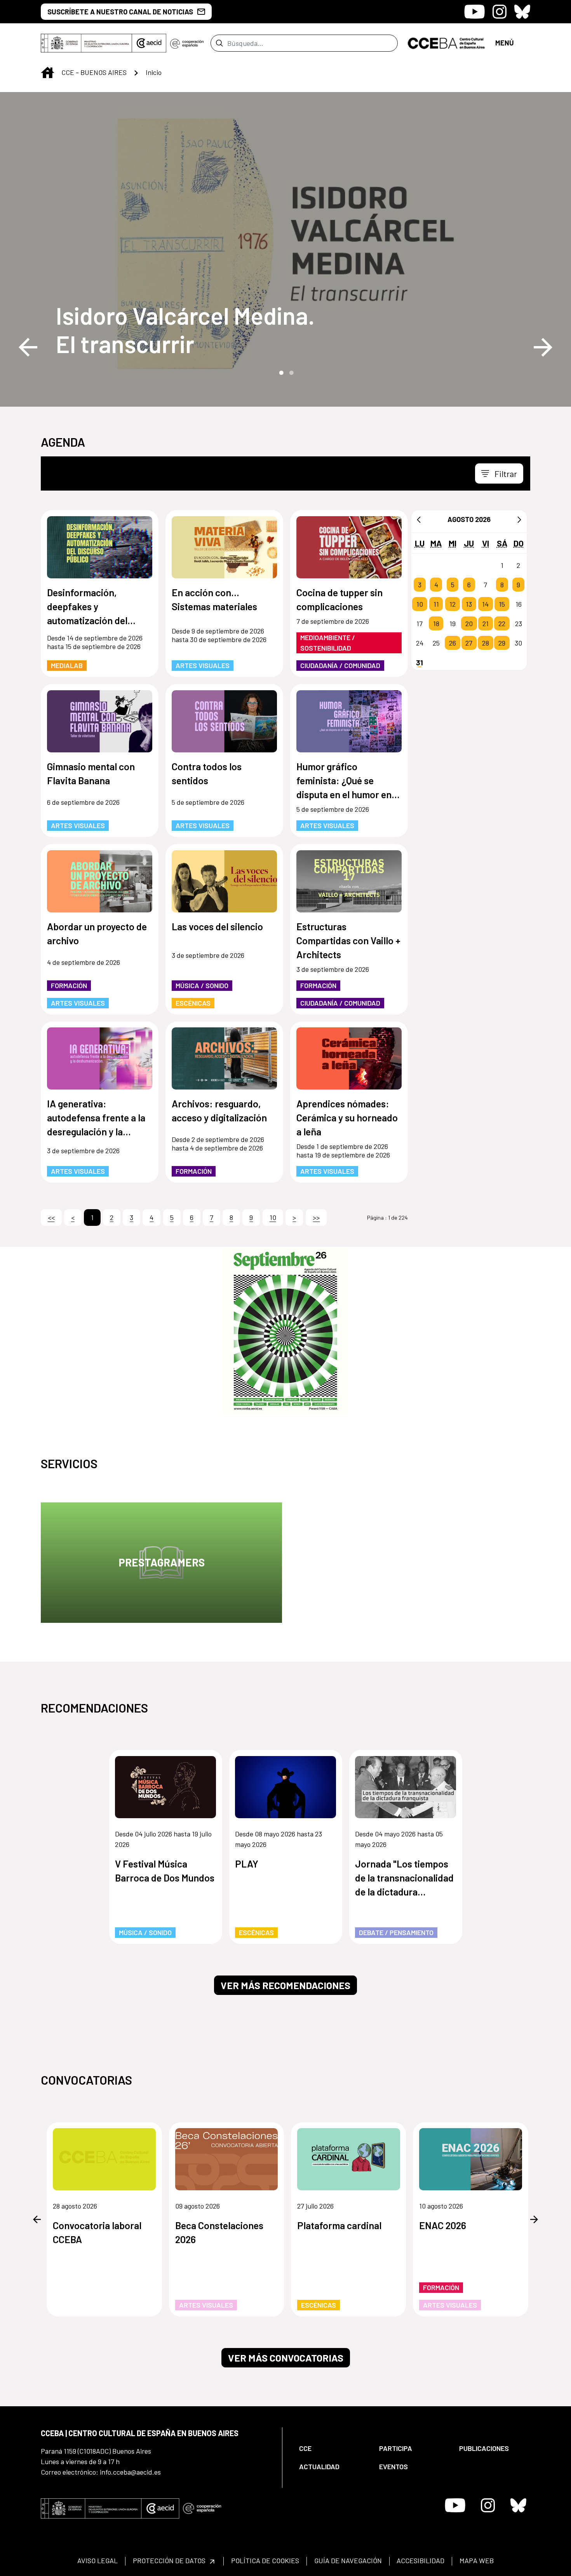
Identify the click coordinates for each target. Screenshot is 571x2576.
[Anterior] (419, 519)
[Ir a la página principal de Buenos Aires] (447, 42)
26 (453, 643)
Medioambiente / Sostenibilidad (328, 643)
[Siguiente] (519, 519)
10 (420, 604)
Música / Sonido (202, 985)
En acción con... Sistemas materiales (214, 599)
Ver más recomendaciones (285, 1985)
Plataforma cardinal (339, 2225)
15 (502, 604)
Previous (28, 347)
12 (453, 604)
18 (436, 623)
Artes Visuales (203, 665)
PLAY (247, 1864)
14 (485, 604)
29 (502, 643)
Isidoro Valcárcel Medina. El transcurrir (185, 329)
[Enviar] (219, 43)
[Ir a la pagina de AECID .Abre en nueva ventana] (149, 43)
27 (469, 643)
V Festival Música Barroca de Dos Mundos (165, 1871)
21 (486, 623)
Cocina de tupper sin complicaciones (339, 599)
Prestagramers (162, 1562)
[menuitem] (333, 2448)
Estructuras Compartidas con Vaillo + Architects (348, 940)
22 (502, 623)
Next (543, 347)
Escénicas (193, 1003)
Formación (69, 985)
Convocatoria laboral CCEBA (97, 2232)
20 (469, 623)
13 (469, 604)
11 (436, 604)
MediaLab (67, 665)
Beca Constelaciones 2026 (219, 2232)
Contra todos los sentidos (207, 773)
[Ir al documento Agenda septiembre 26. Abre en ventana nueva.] (285, 1331)
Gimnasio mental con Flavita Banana (91, 773)
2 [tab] (291, 372)
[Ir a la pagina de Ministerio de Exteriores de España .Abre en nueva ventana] (86, 43)
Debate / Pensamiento (396, 1932)
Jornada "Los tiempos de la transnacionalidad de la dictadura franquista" (404, 1878)
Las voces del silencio (217, 926)
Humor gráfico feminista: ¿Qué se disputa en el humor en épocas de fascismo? (344, 781)
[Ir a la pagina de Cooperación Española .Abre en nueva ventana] (187, 43)
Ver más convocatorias (286, 2358)
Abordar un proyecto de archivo (97, 933)
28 (486, 643)
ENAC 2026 (443, 2225)
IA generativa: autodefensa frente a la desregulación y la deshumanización (96, 1118)
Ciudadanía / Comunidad (340, 665)
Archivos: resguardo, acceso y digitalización (219, 1110)
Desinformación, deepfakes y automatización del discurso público (87, 607)
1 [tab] (280, 372)
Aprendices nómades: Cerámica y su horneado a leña (347, 1117)
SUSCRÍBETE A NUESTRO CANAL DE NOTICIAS (120, 12)
